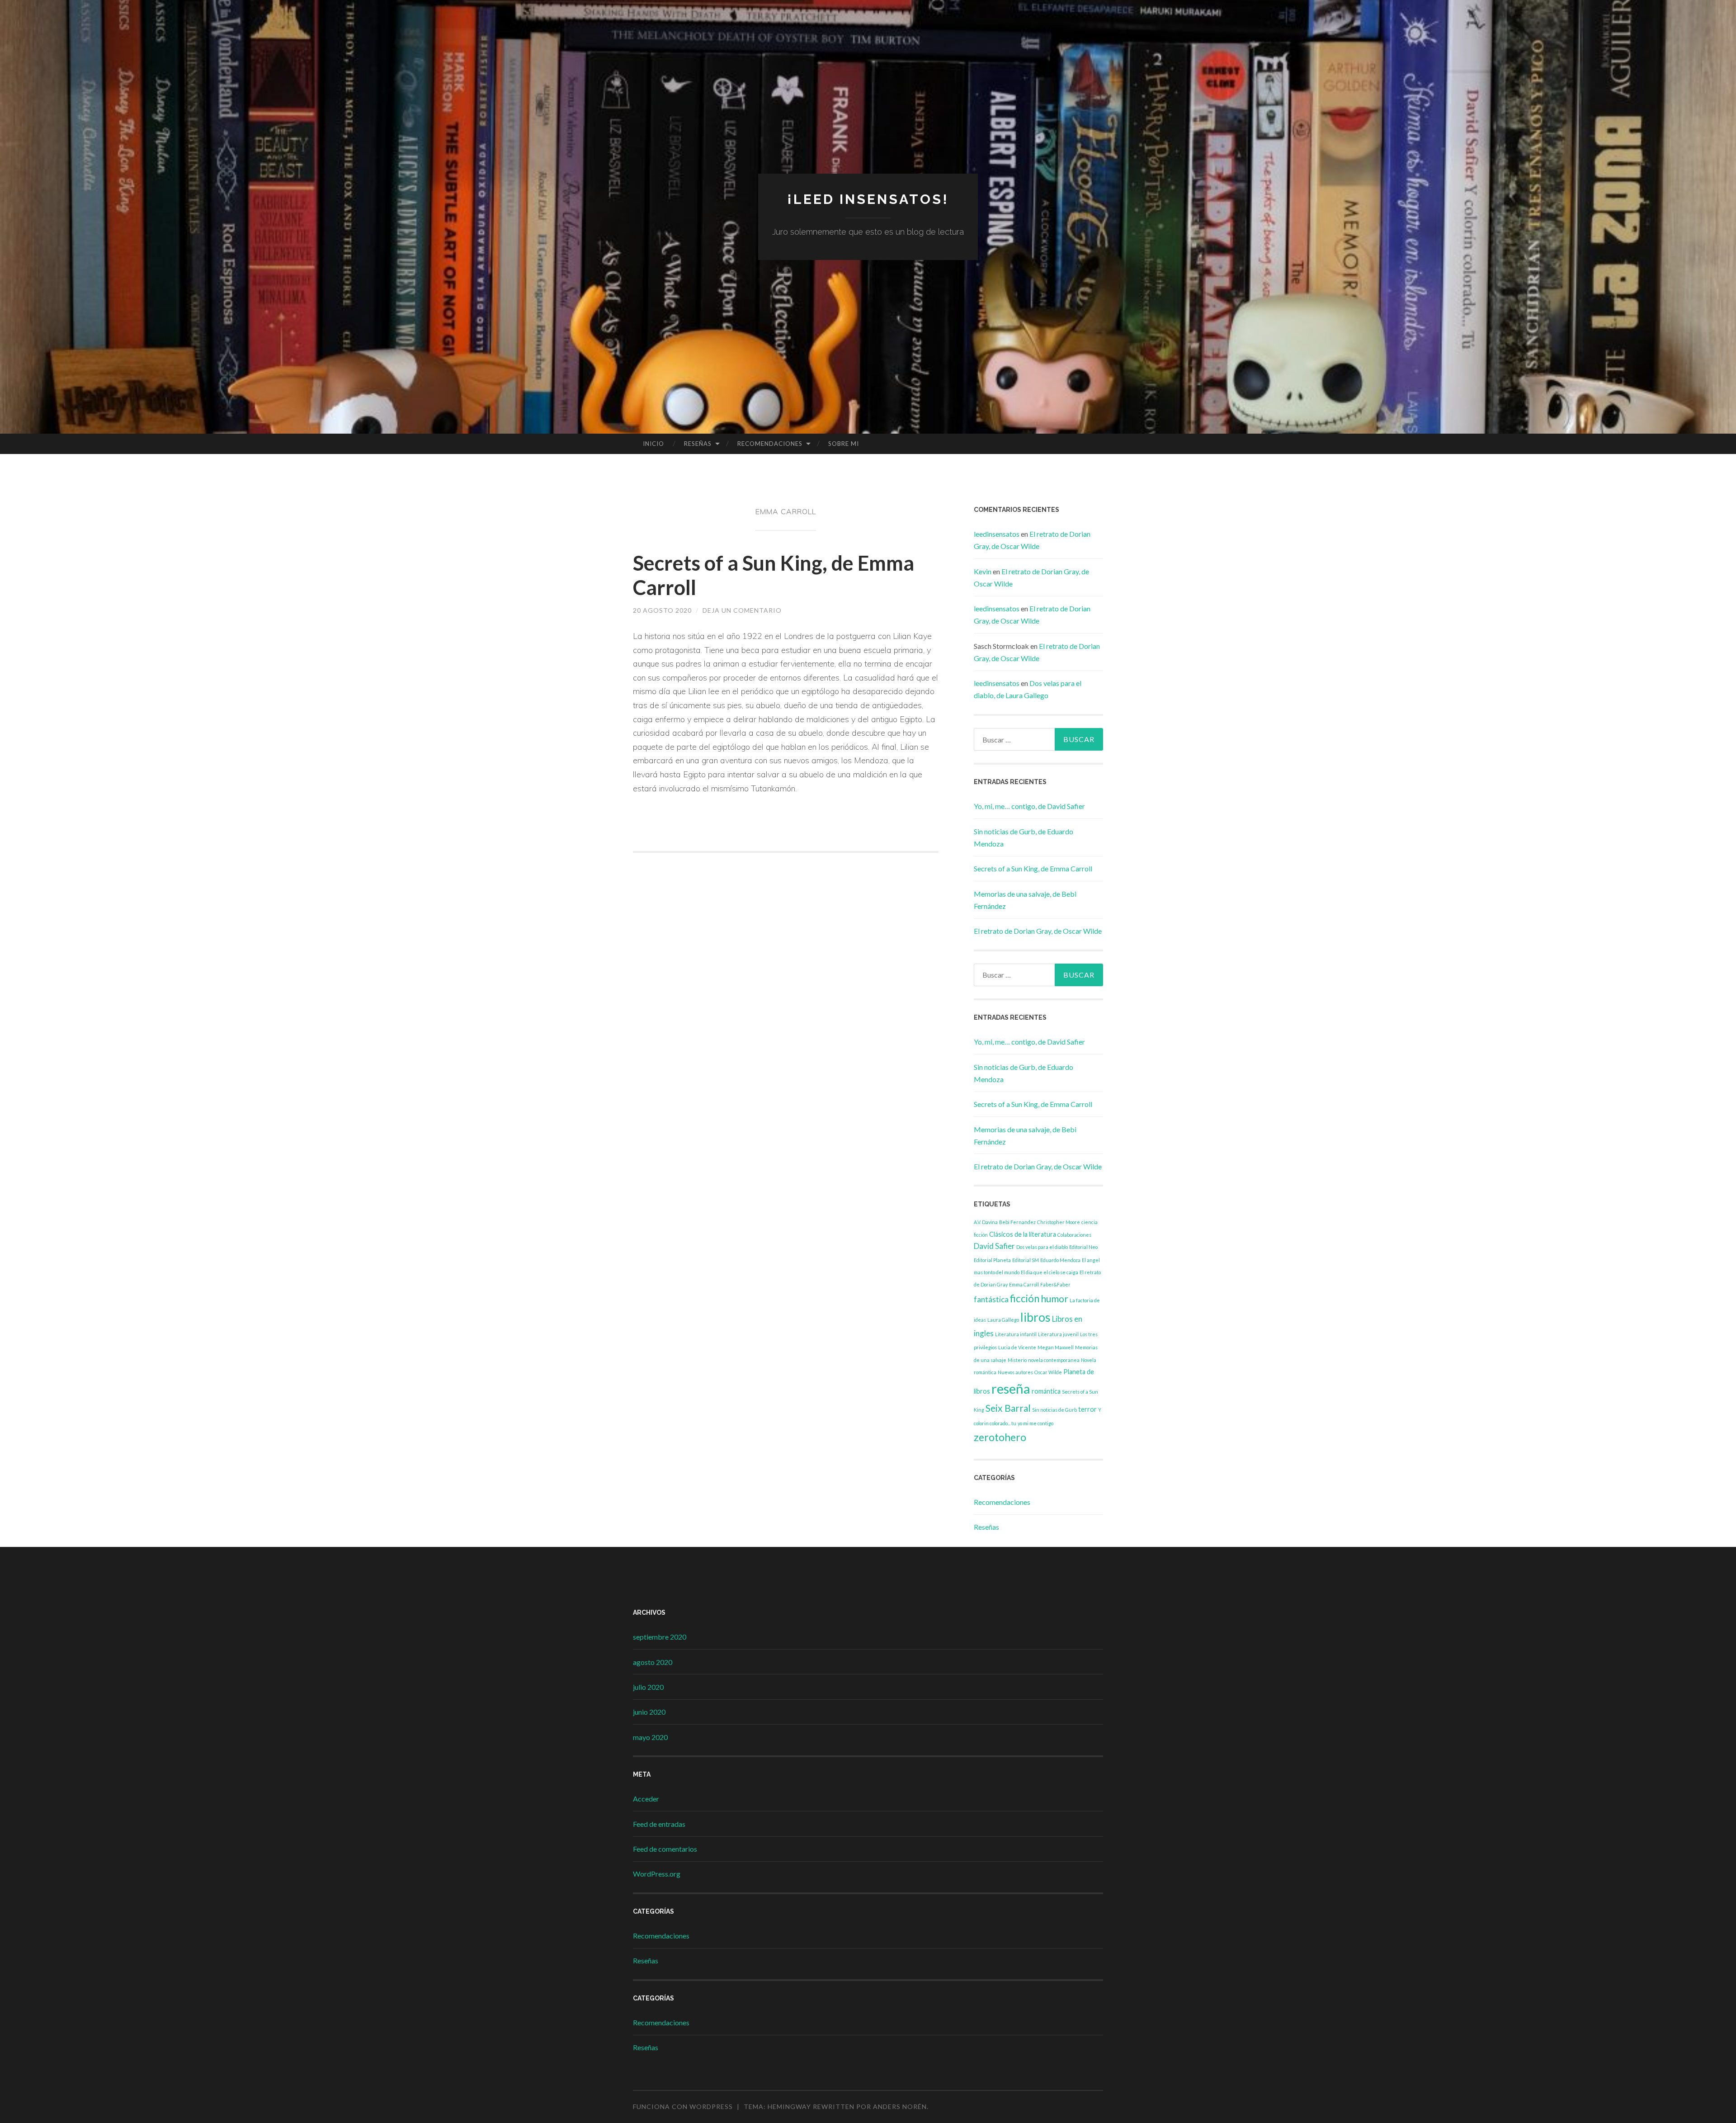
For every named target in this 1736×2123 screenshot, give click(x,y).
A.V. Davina (986, 1222)
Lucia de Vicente (1017, 1347)
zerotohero (1000, 1437)
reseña (1011, 1388)
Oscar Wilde (1048, 1372)
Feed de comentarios (665, 1849)
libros (1035, 1317)
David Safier (994, 1246)
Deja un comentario (742, 610)
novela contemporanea (1054, 1360)
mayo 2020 (650, 1737)
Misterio (1017, 1360)
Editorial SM (1026, 1260)
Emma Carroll (1024, 1284)
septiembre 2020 (660, 1637)
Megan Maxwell (1056, 1347)
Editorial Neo (1083, 1247)
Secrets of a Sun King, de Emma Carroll (1033, 868)
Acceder (646, 1799)
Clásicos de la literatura (1023, 1234)
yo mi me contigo (1035, 1423)
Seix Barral (1008, 1408)
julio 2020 (648, 1687)
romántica (1046, 1391)
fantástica (991, 1299)
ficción (1025, 1298)
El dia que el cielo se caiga (1050, 1272)
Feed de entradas (659, 1824)
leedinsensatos (997, 534)
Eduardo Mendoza (1060, 1260)
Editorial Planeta (992, 1260)
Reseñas (698, 444)
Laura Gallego (1003, 1320)
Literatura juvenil (1058, 1334)
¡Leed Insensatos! (868, 199)
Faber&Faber (1055, 1284)
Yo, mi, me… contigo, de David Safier (1029, 806)
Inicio (653, 444)
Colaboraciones (1074, 1235)
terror (1087, 1409)
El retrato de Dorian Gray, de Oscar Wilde (1038, 931)
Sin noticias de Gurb (1054, 1410)
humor (1054, 1298)
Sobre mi (844, 444)
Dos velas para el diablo (1042, 1247)
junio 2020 (649, 1712)
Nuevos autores (1015, 1372)
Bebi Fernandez (1017, 1222)
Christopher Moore (1059, 1222)
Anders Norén (900, 2106)
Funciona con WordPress (683, 2106)
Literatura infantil (1016, 1334)
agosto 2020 (653, 1662)
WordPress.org (657, 1874)
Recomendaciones (770, 444)
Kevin (983, 571)
